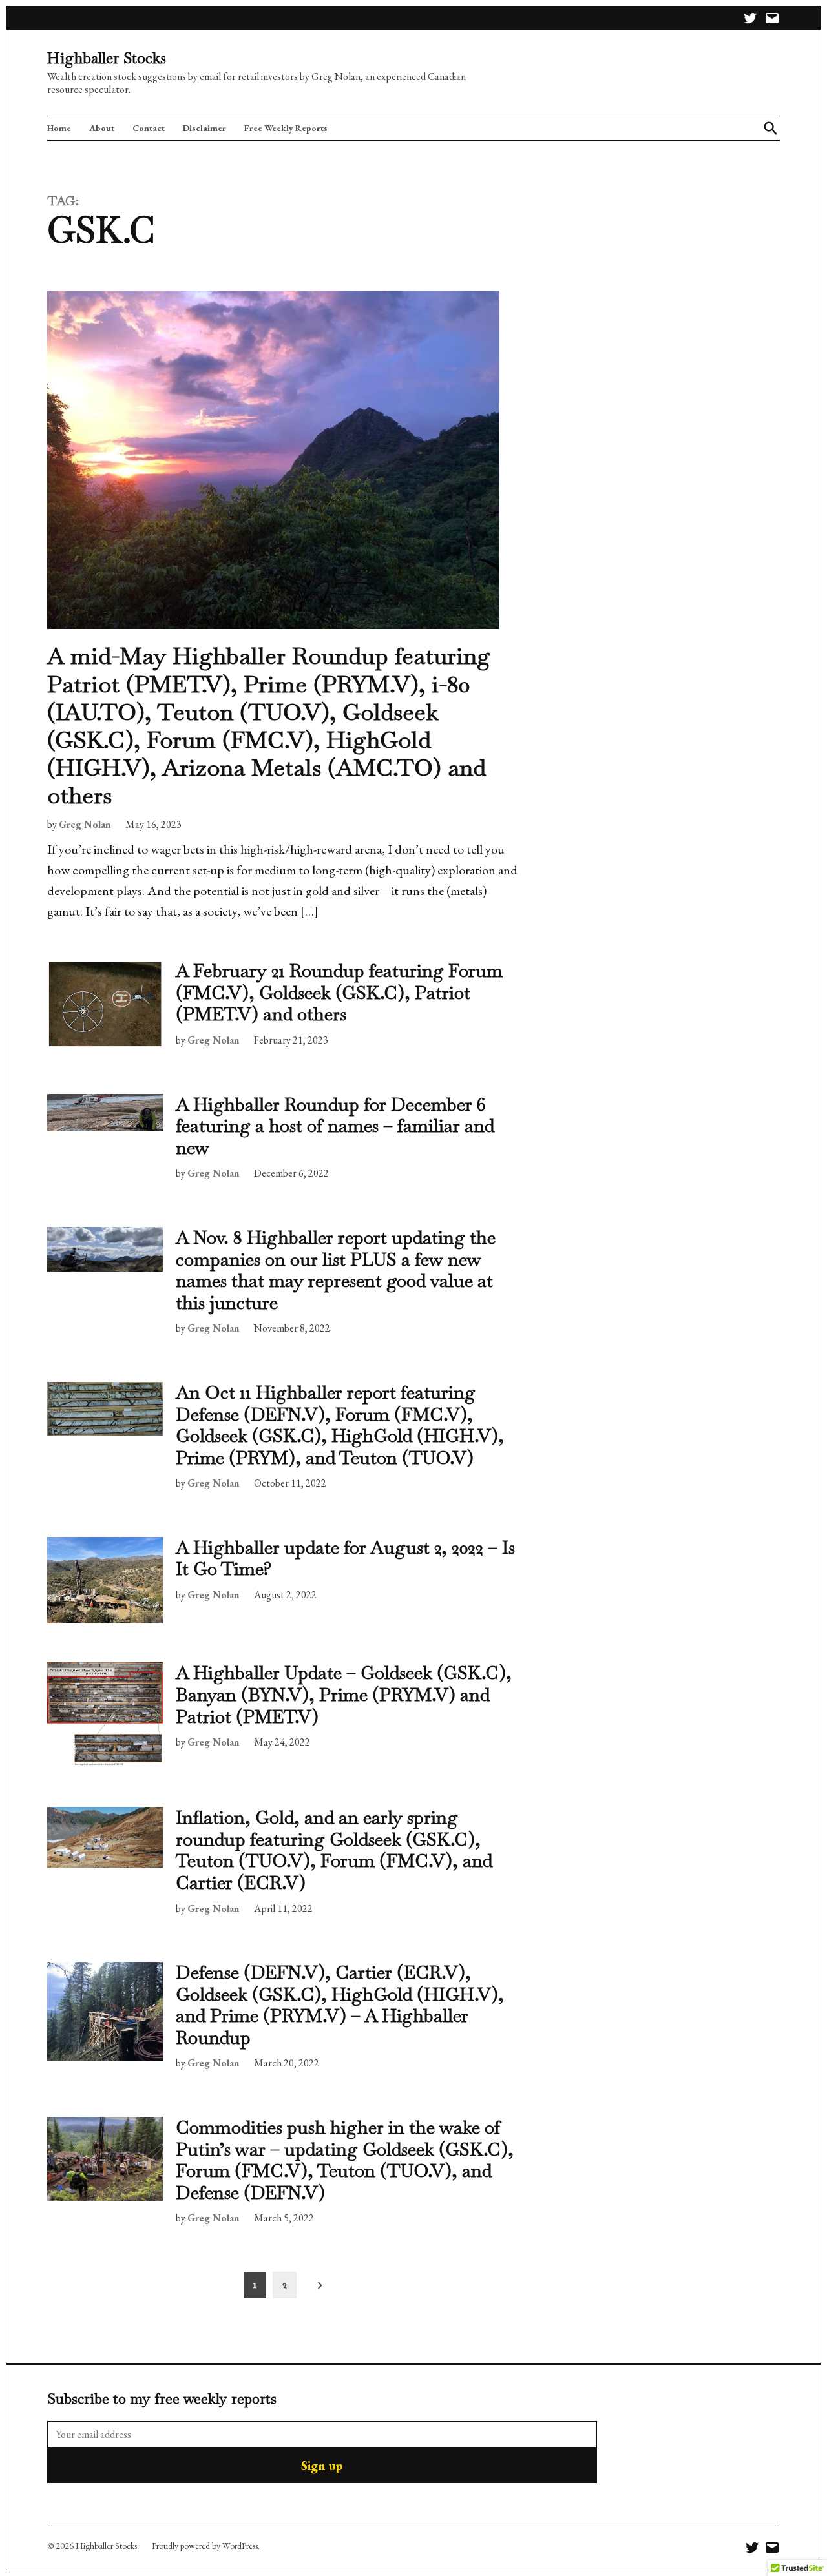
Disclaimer (204, 128)
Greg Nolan (85, 824)
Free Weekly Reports (286, 128)
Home (59, 128)
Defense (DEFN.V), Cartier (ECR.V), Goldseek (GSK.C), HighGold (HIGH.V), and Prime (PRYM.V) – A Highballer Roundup (340, 2005)
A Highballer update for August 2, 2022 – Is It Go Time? (345, 1558)
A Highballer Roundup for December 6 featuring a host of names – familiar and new (335, 1126)
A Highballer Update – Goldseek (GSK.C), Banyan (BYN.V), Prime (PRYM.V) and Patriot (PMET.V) (344, 1694)
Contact (149, 128)
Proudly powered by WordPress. (206, 2546)
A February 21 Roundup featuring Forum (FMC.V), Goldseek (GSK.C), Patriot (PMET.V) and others (339, 992)
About (102, 128)
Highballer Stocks (107, 58)
